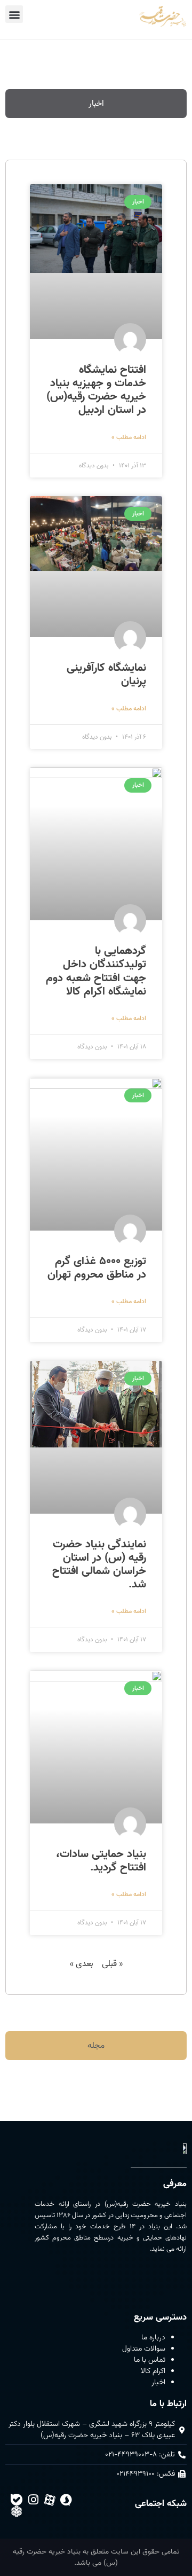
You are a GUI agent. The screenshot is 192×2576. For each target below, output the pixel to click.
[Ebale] (17, 2500)
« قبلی (112, 1964)
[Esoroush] (66, 2500)
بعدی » (82, 1964)
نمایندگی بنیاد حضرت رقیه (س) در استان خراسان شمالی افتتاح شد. (99, 1564)
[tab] (96, 104)
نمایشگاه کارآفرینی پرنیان (106, 674)
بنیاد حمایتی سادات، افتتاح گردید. (101, 1861)
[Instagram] (33, 2500)
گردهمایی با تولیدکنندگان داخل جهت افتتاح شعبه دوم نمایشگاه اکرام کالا (96, 971)
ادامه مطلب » (129, 437)
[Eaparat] (50, 2500)
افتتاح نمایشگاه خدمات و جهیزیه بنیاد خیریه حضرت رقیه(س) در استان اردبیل (96, 390)
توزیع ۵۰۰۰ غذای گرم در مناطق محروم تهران (97, 1268)
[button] (14, 14)
